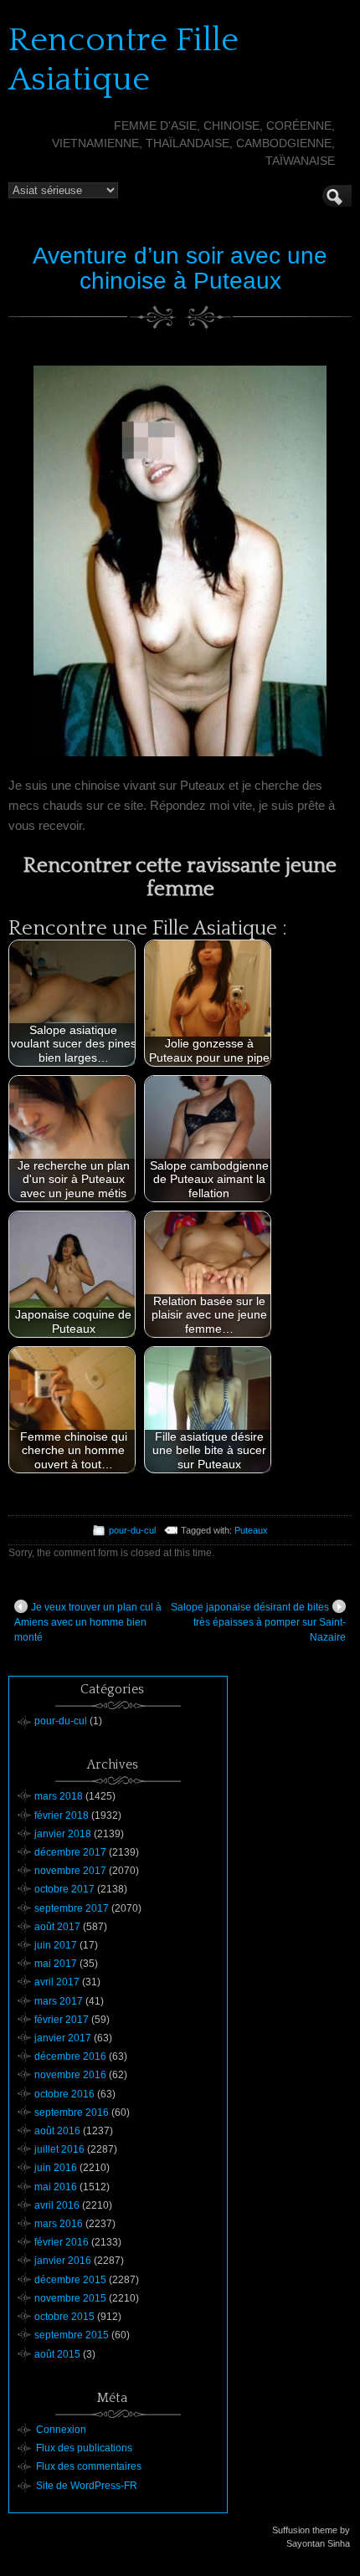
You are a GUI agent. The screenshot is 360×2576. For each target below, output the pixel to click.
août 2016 (57, 2131)
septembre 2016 (72, 2113)
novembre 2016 (70, 2075)
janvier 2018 (63, 1834)
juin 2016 (56, 2168)
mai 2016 (56, 2187)
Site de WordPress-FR (87, 2486)
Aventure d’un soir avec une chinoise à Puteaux (180, 269)
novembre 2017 (70, 1871)
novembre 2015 (70, 2298)
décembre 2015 (70, 2280)
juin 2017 (56, 1945)
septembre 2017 (72, 1908)
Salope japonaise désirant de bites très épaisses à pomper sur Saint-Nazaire (258, 1622)
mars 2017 (59, 2001)
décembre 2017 (70, 1852)
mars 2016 (59, 2224)
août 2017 (57, 1927)
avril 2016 (57, 2205)
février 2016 (62, 2242)
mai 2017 (56, 1964)
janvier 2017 (63, 2038)
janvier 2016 (63, 2261)
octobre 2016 (64, 2094)
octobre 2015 (64, 2317)
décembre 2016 (70, 2056)
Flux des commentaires (89, 2466)
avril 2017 (57, 1982)
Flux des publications (84, 2448)
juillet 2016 (59, 2149)
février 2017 (62, 2020)
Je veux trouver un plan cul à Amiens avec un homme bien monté (88, 1622)
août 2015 (57, 2354)
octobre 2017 (64, 1889)
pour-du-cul (132, 1530)
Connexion (61, 2430)
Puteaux (251, 1530)
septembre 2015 (72, 2335)
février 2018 (62, 1815)
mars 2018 (59, 1796)
